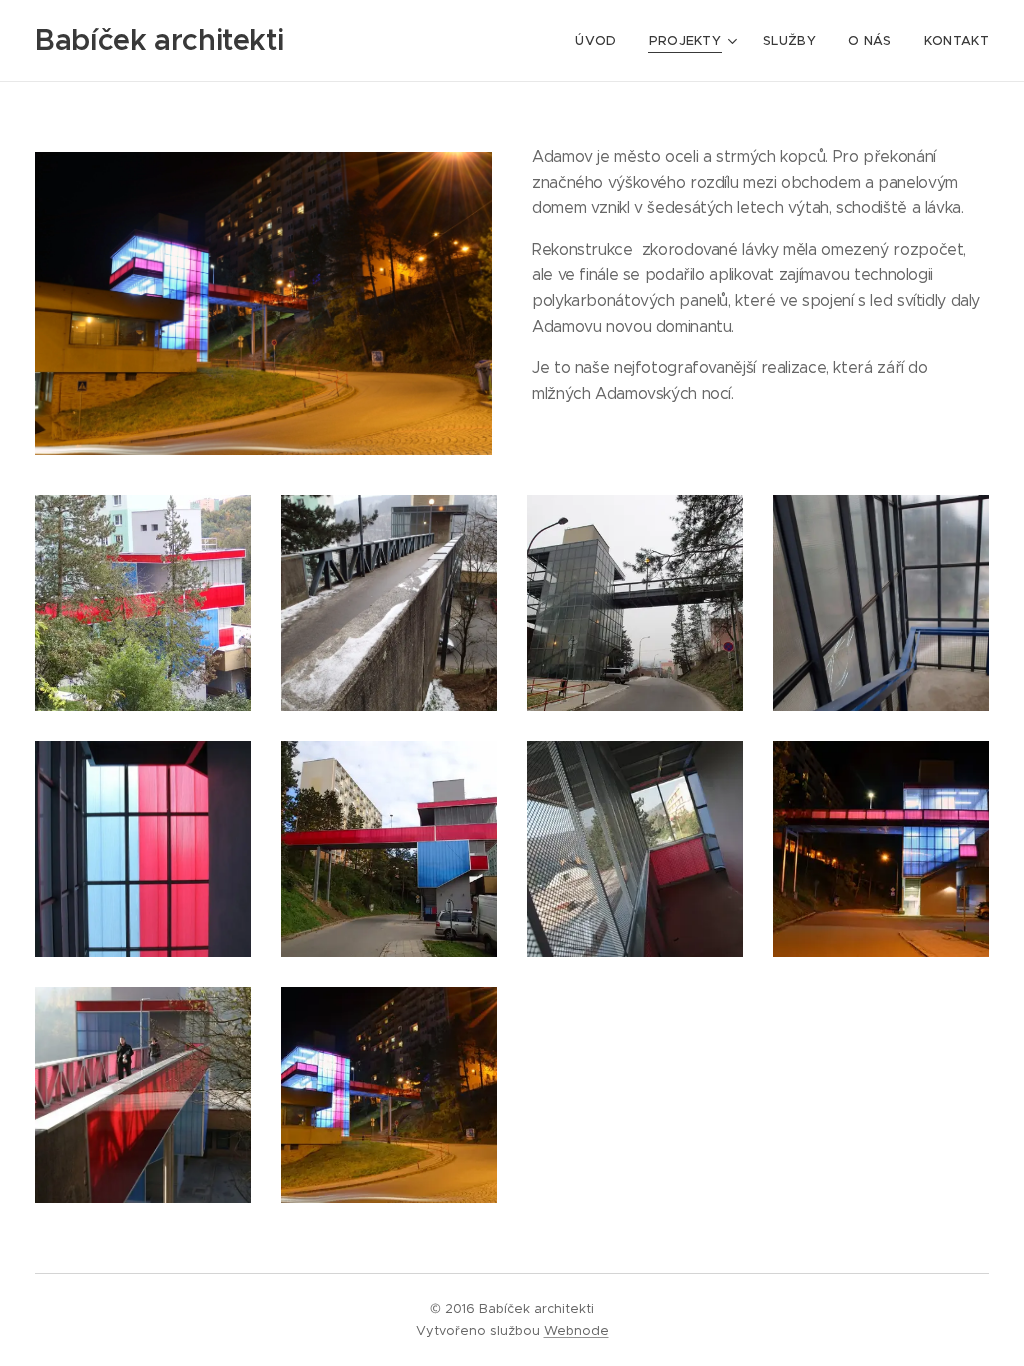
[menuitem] (601, 41)
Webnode (576, 1330)
